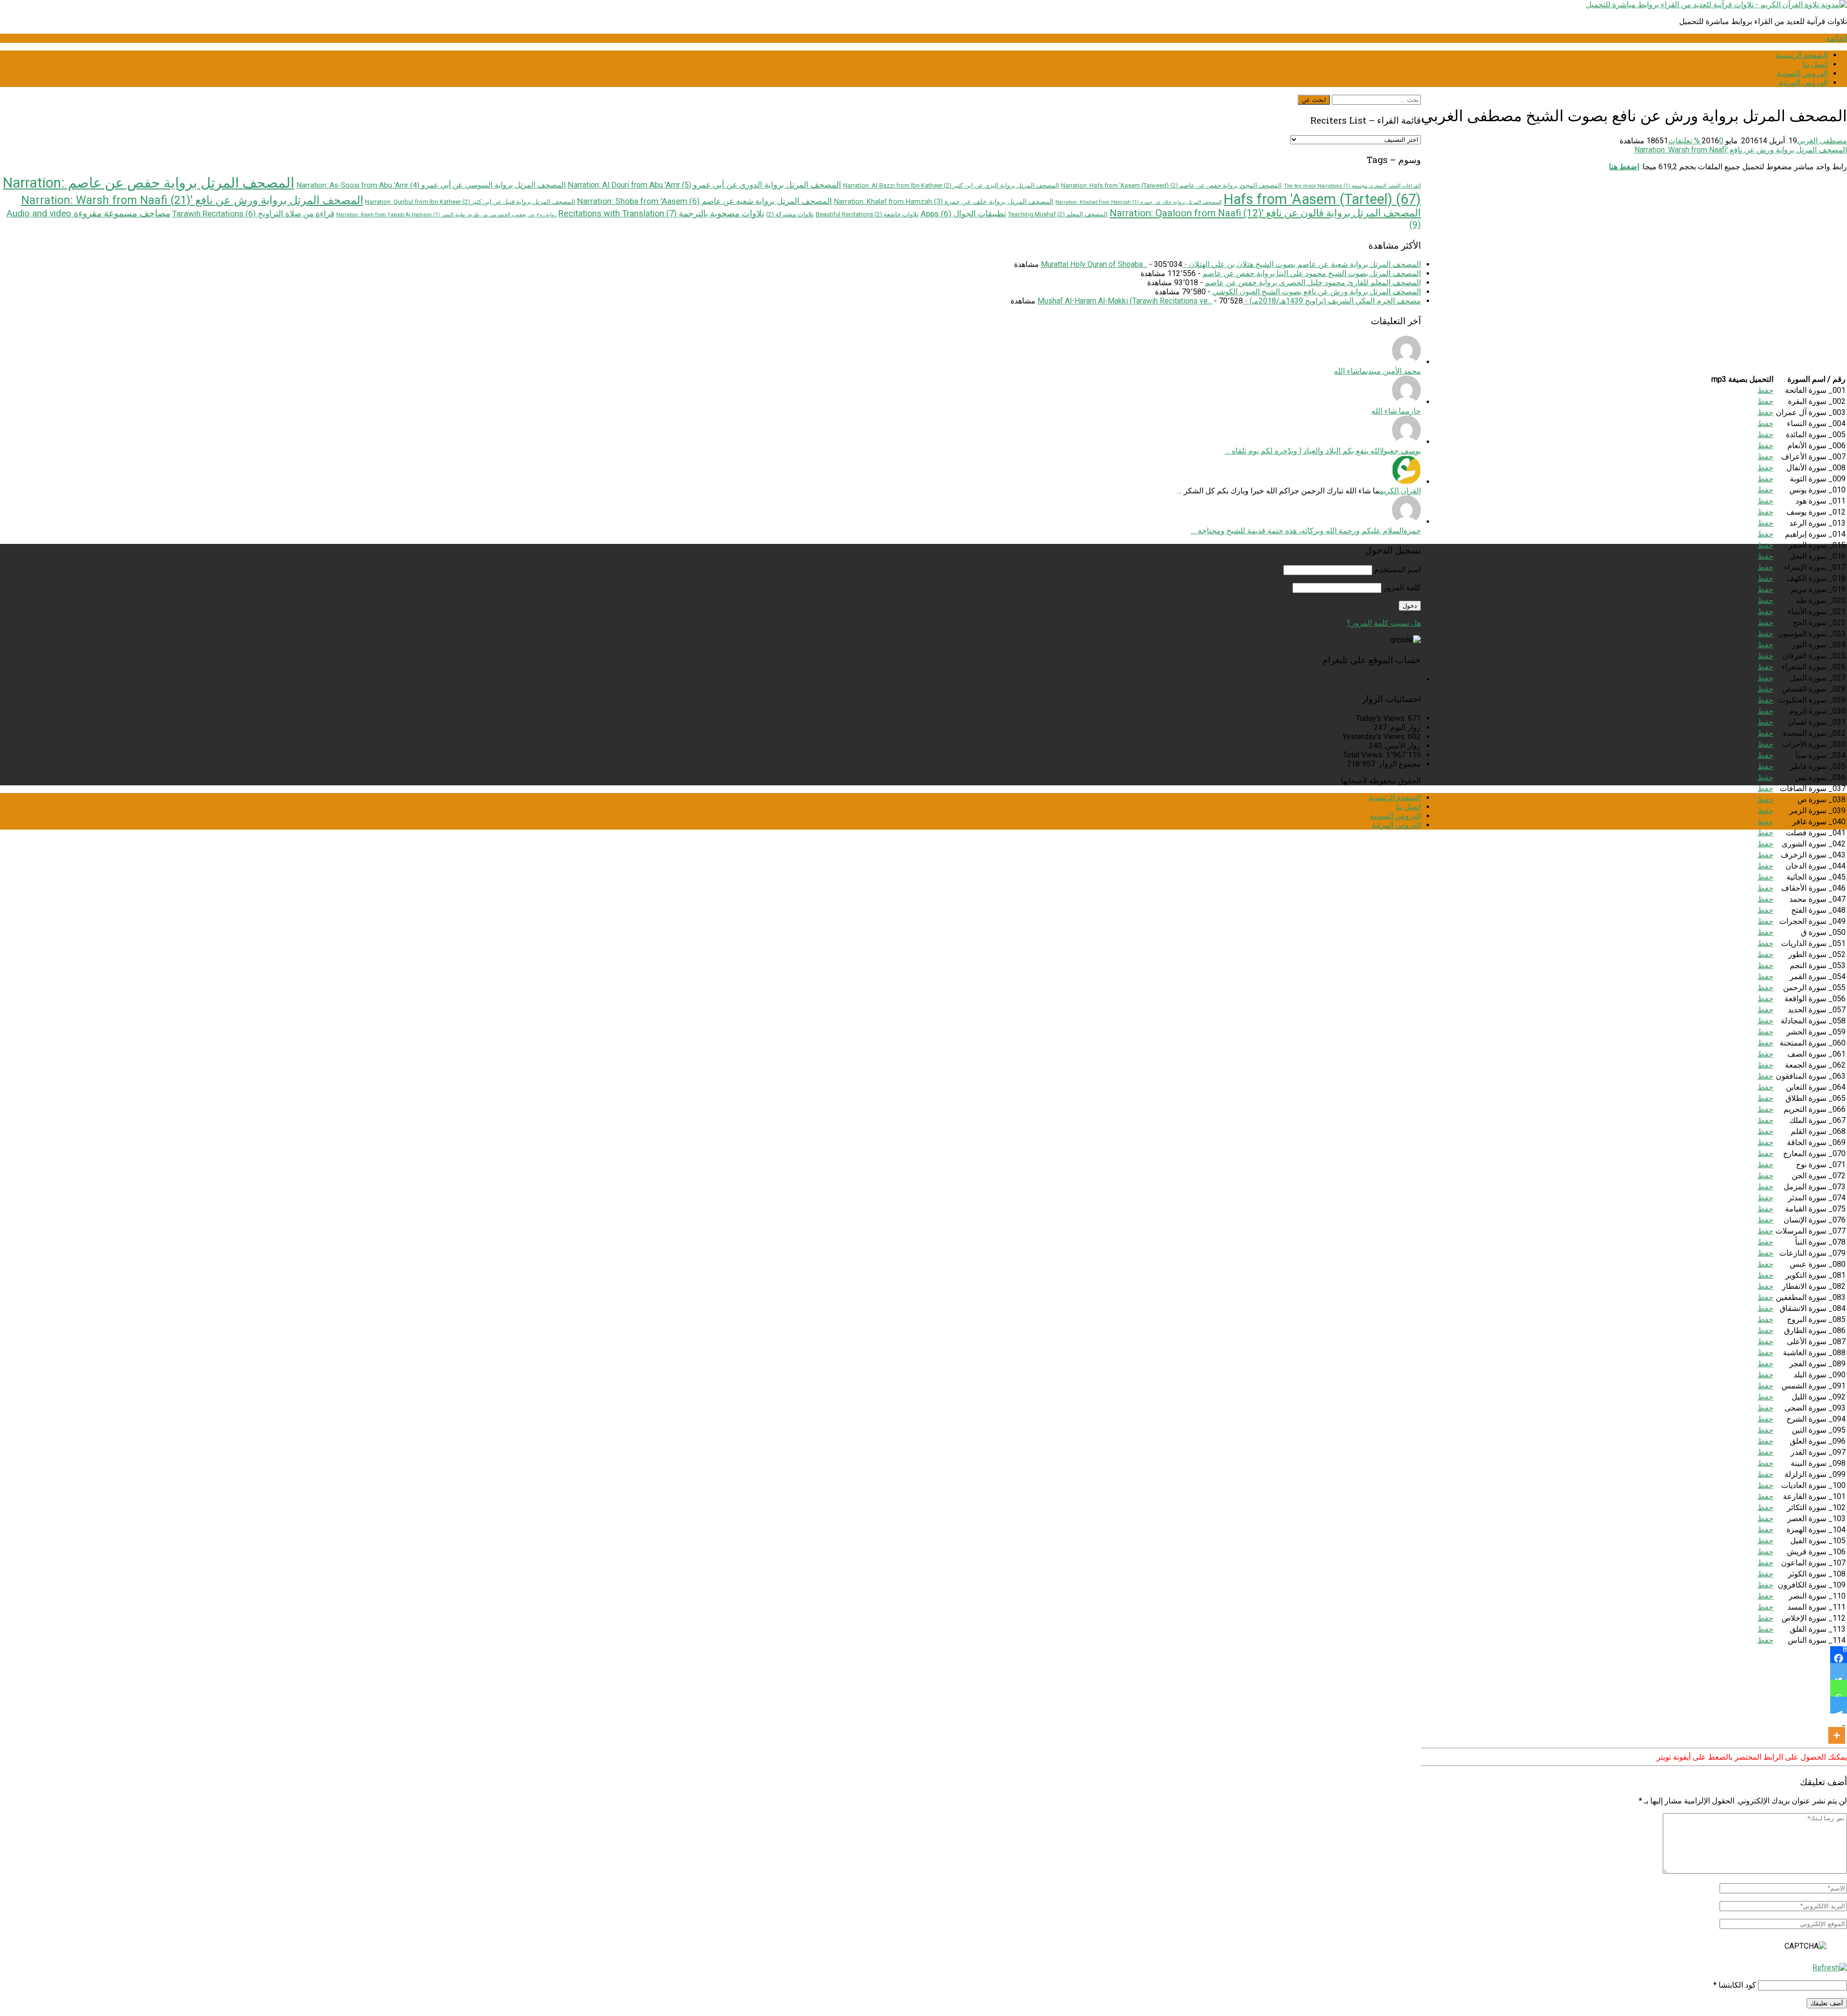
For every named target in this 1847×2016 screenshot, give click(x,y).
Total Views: (1364, 755)
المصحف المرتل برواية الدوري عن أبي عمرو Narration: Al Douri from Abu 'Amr (704, 185)
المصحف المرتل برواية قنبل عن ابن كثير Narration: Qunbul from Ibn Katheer (470, 202)
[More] (1837, 1729)
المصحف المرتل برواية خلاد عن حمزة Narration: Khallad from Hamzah (1139, 202)
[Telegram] (1839, 1705)
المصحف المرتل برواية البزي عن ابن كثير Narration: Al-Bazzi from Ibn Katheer (951, 185)
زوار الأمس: (1401, 746)
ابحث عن (1314, 100)
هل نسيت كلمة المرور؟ (1384, 623)
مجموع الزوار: (1398, 764)
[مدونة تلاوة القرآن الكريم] (1716, 5)
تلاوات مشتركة (790, 214)
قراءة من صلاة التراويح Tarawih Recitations (253, 214)
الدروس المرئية (1803, 82)
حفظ (1765, 390)
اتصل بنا (1815, 64)
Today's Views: (1382, 718)
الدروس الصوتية (1802, 73)
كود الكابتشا (1737, 1985)
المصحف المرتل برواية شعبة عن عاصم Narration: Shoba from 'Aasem (705, 201)
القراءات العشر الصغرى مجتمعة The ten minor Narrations (1352, 186)
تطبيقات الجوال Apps (963, 214)
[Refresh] (1830, 1968)
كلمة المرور (1402, 587)
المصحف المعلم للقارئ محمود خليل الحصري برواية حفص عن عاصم (1313, 283)
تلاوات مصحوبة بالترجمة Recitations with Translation (661, 213)
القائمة (1836, 38)
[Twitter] (1839, 1671)
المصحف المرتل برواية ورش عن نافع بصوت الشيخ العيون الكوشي (1317, 292)
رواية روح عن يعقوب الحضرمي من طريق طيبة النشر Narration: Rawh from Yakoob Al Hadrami (446, 215)
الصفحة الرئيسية (1802, 55)
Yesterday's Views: (1375, 737)
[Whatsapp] (1839, 1688)
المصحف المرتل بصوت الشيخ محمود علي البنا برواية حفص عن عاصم (1312, 273)
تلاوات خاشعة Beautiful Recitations (867, 214)
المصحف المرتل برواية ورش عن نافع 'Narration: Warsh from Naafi (1741, 150)
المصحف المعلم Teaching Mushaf (1058, 214)
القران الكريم (1400, 491)
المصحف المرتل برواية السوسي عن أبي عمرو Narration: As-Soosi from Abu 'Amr (431, 185)
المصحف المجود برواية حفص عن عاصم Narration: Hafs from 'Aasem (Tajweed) (1171, 185)
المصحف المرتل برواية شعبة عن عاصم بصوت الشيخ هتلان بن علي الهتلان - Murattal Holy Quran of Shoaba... (1231, 264)
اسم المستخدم (1398, 570)
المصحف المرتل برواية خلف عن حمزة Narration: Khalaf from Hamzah (944, 202)
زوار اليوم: (1404, 727)
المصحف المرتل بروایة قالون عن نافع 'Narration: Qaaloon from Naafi (1265, 213)
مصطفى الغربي (1822, 141)
